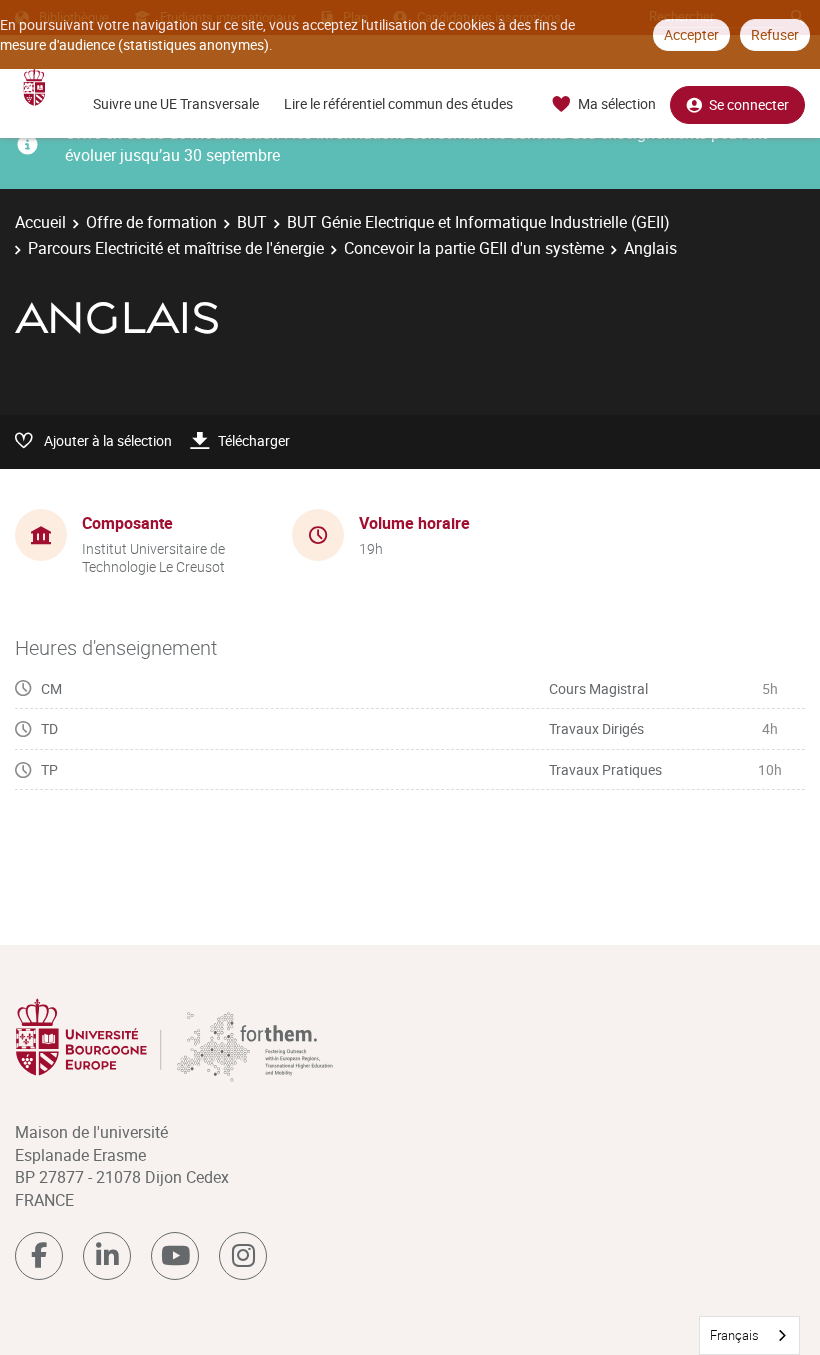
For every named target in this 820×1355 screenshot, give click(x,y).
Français (734, 1335)
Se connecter (749, 104)
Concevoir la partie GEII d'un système (474, 248)
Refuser (775, 34)
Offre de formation (151, 222)
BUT (252, 222)
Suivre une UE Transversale (176, 103)
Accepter (691, 34)
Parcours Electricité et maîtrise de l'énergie (176, 248)
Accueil (40, 222)
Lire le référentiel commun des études (398, 103)
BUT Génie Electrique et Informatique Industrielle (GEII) (478, 222)
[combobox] (749, 1335)
